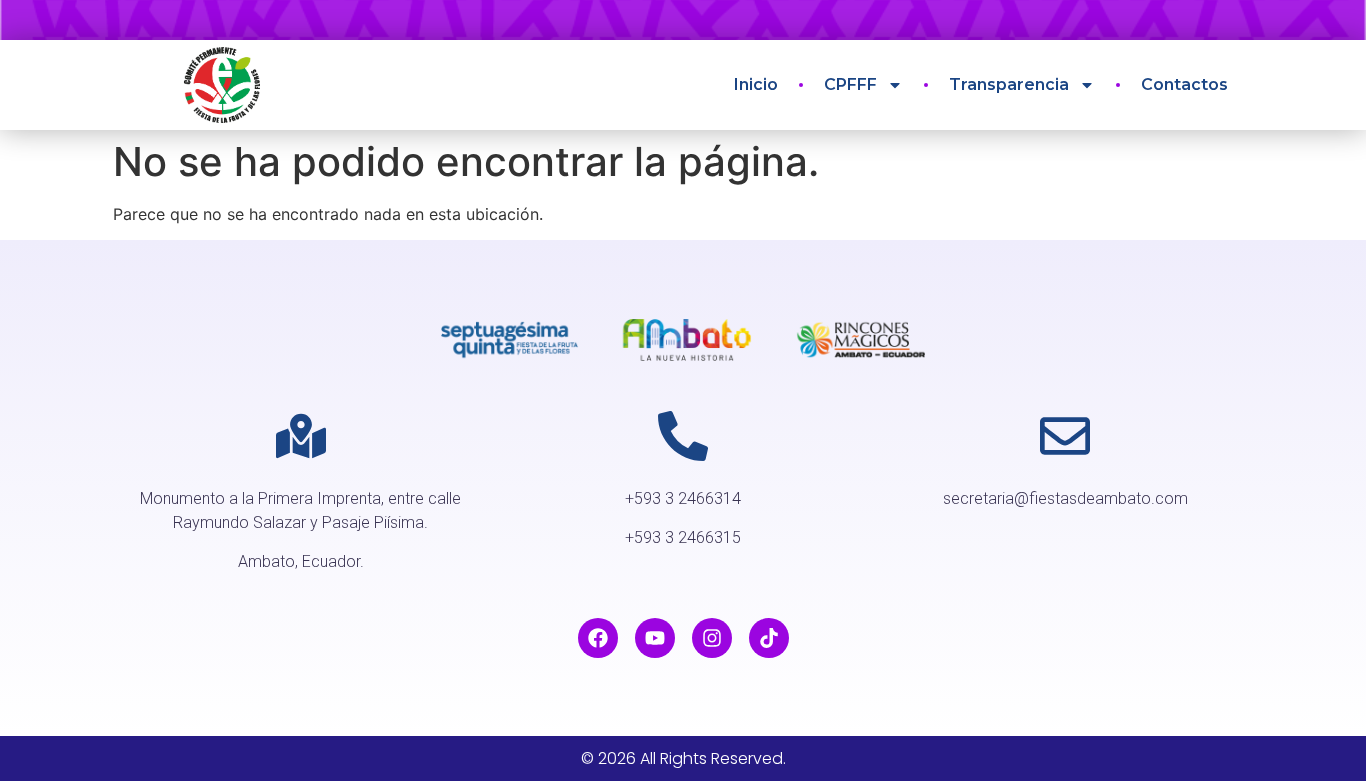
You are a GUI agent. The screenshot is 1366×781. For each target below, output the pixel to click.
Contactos (1184, 84)
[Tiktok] (769, 638)
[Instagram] (712, 638)
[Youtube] (655, 638)
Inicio (756, 84)
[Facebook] (598, 638)
